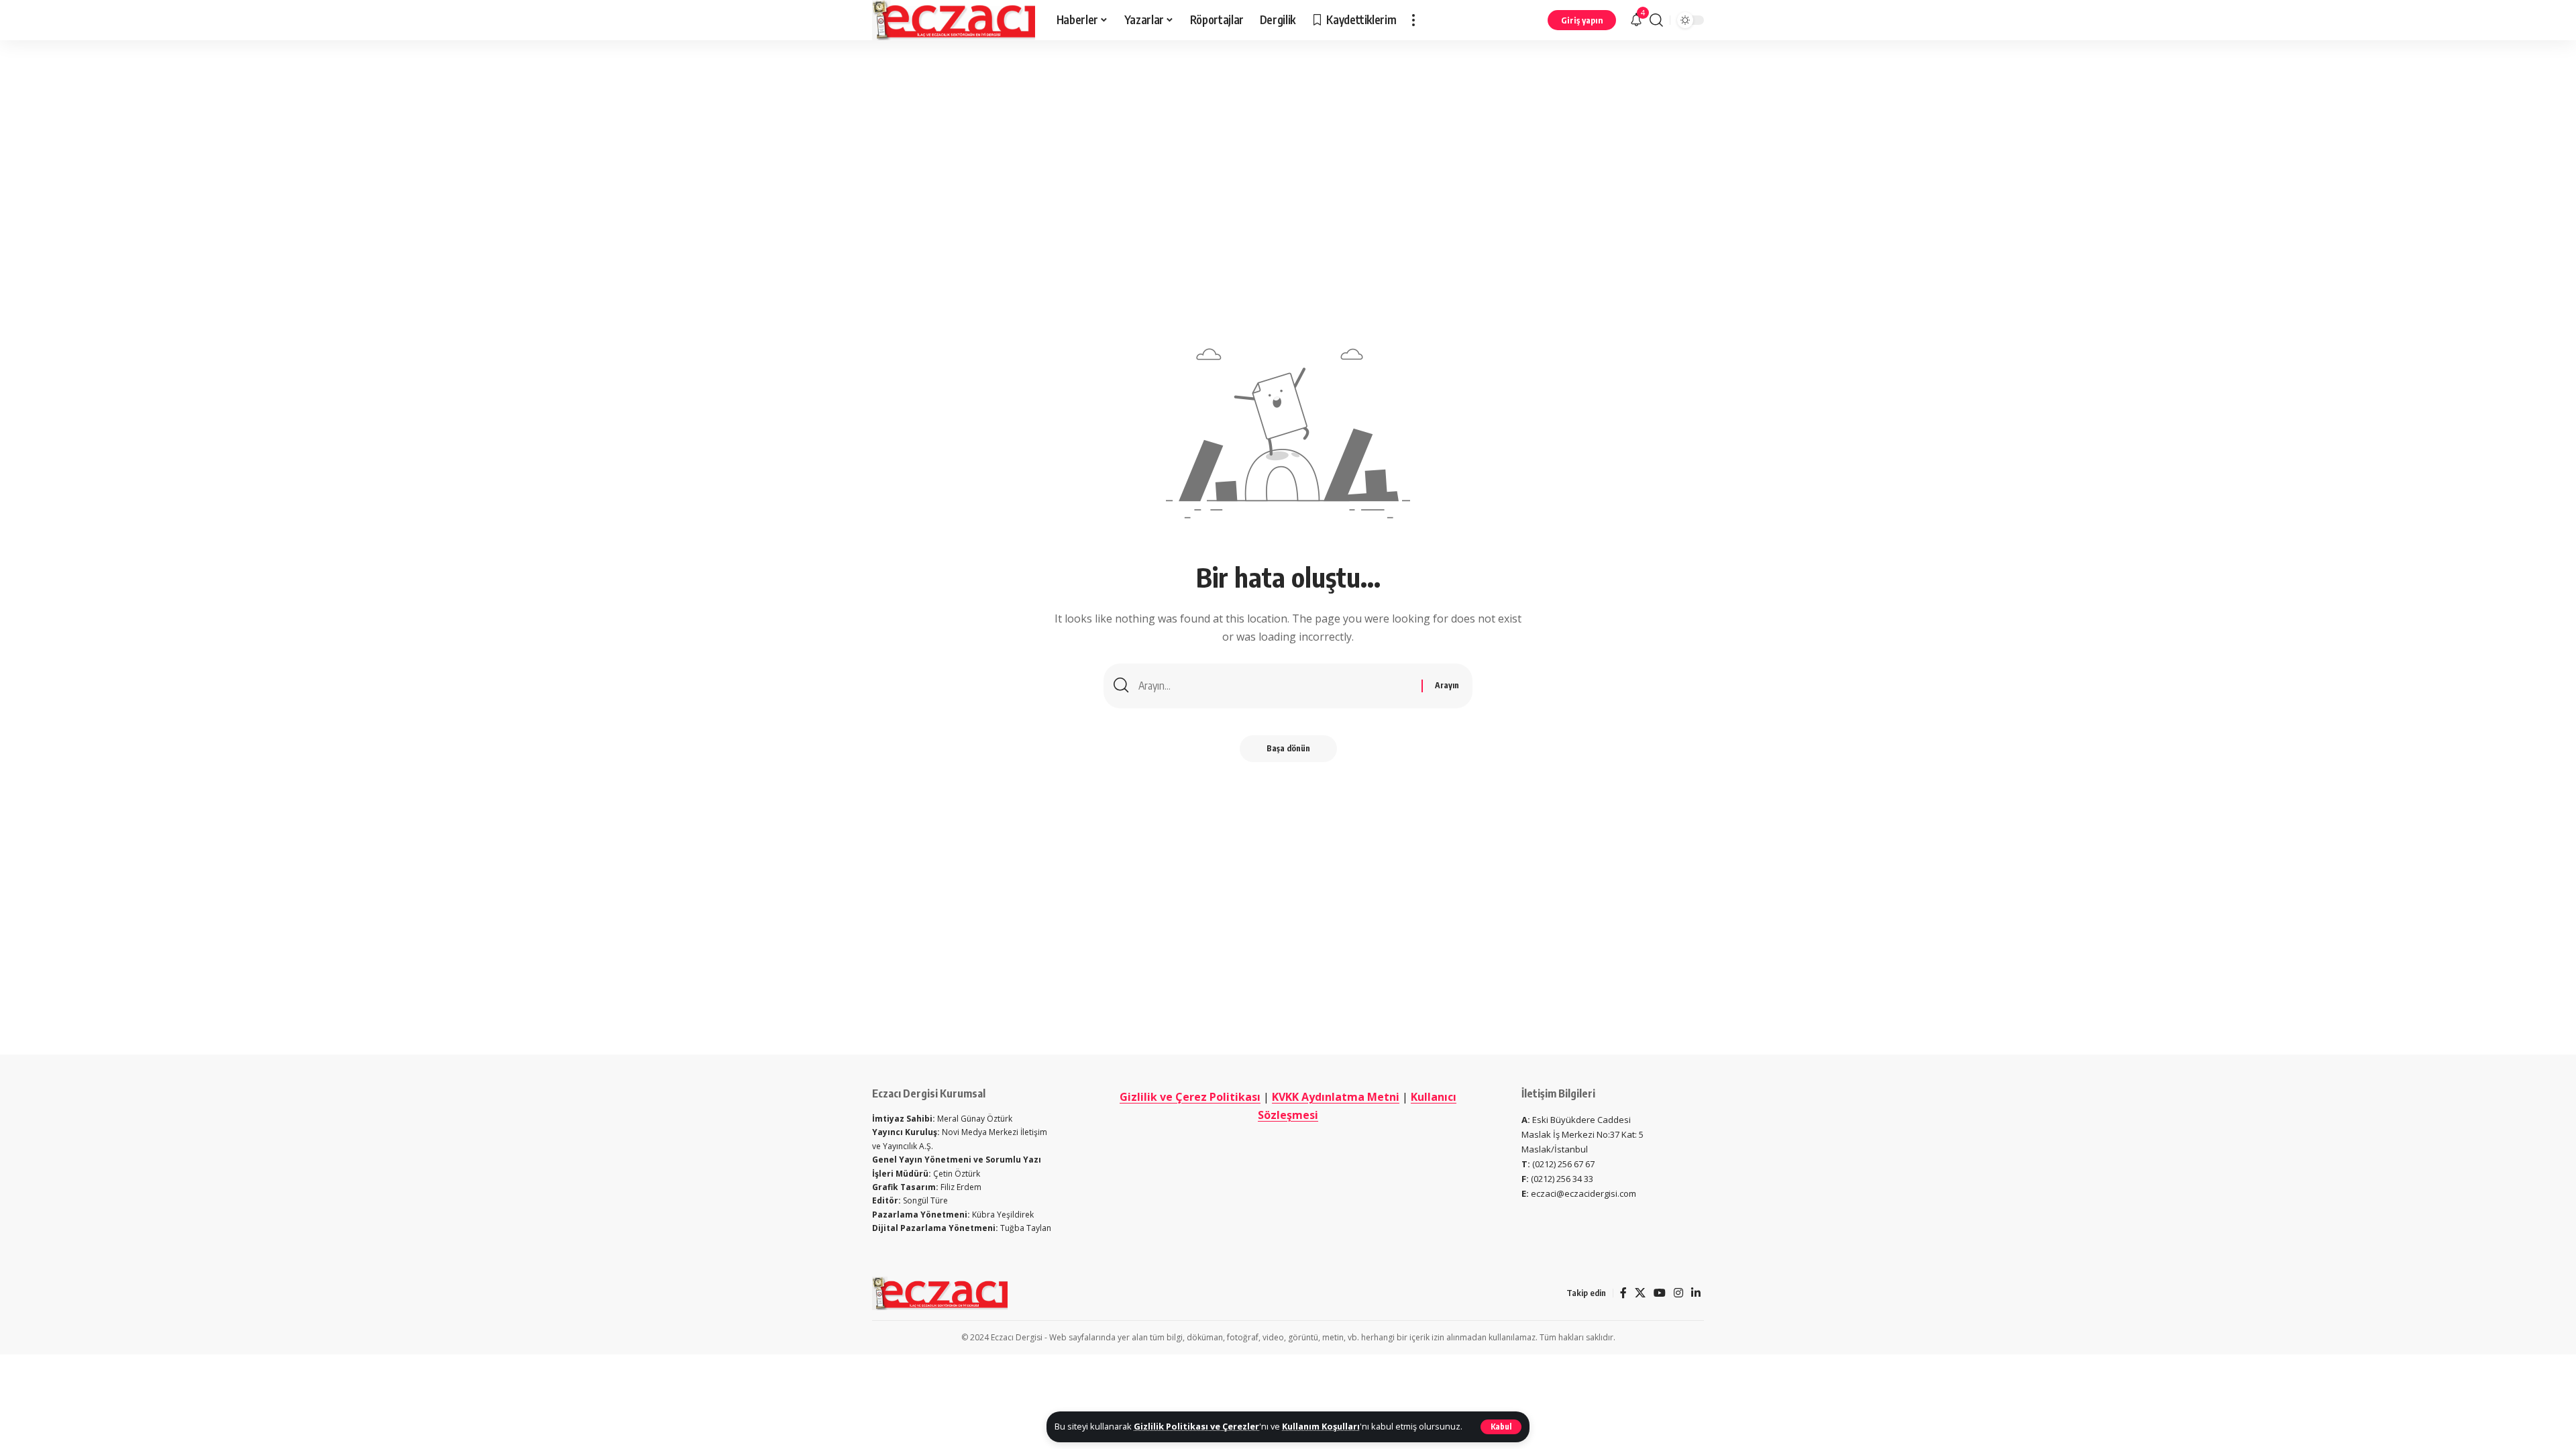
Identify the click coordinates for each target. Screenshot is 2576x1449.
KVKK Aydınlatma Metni (1336, 1097)
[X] (1640, 1293)
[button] (1501, 1427)
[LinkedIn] (1696, 1293)
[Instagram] (1678, 1293)
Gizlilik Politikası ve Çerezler (1196, 1426)
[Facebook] (1623, 1293)
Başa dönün (1288, 748)
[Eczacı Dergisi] (954, 20)
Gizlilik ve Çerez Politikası (1190, 1097)
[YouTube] (1660, 1293)
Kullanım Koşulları (1321, 1426)
